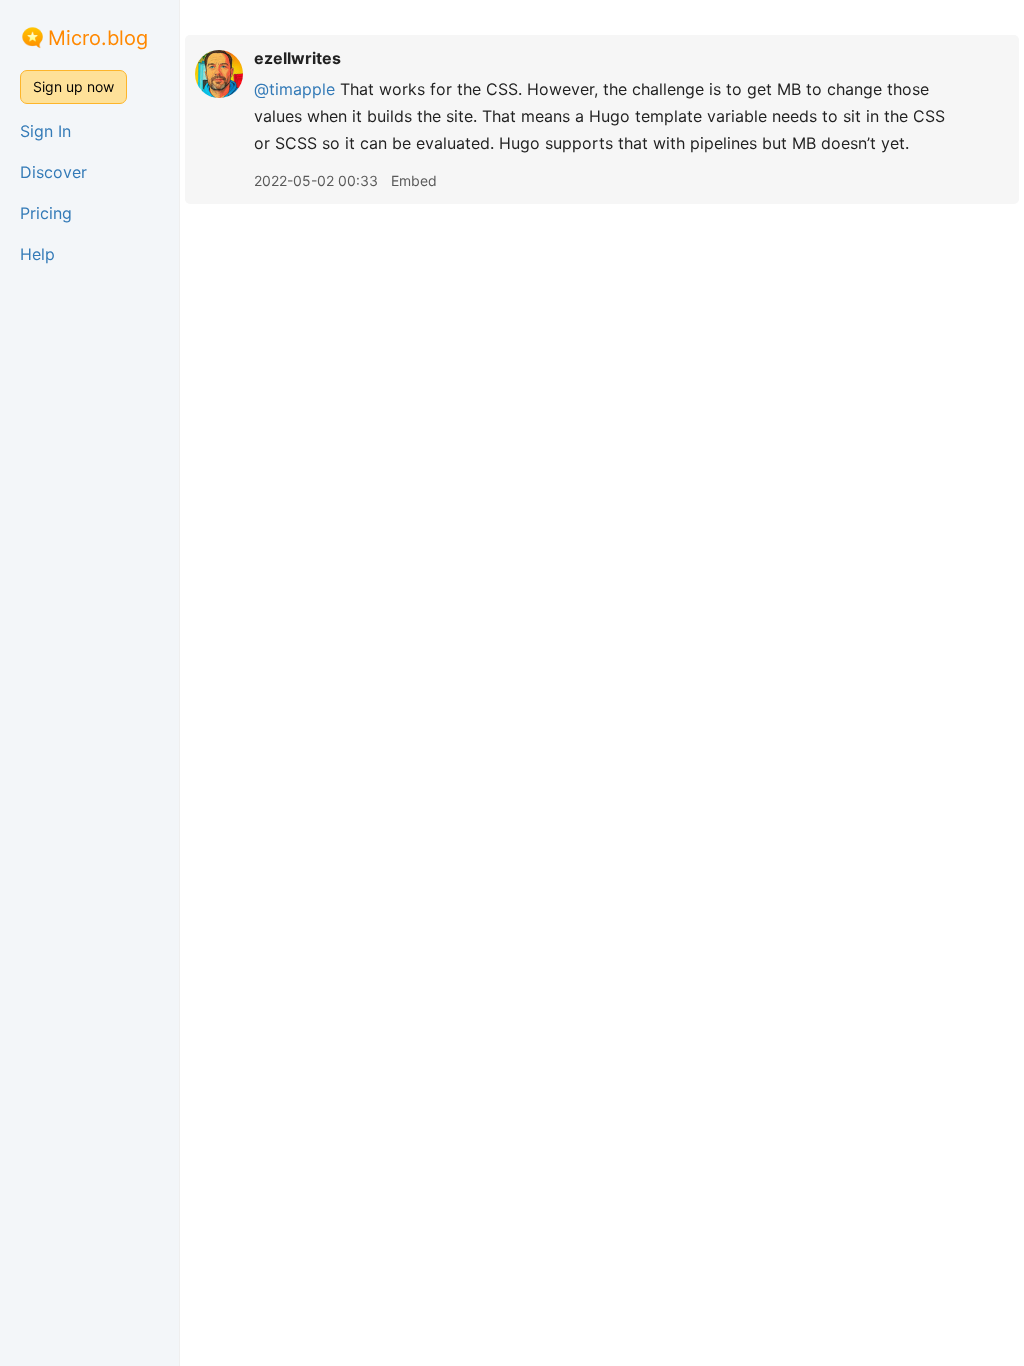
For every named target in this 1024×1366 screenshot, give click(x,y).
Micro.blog (98, 38)
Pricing (46, 213)
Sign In (45, 131)
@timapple (294, 89)
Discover (53, 172)
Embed (414, 180)
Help (37, 254)
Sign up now (73, 86)
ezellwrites (297, 58)
